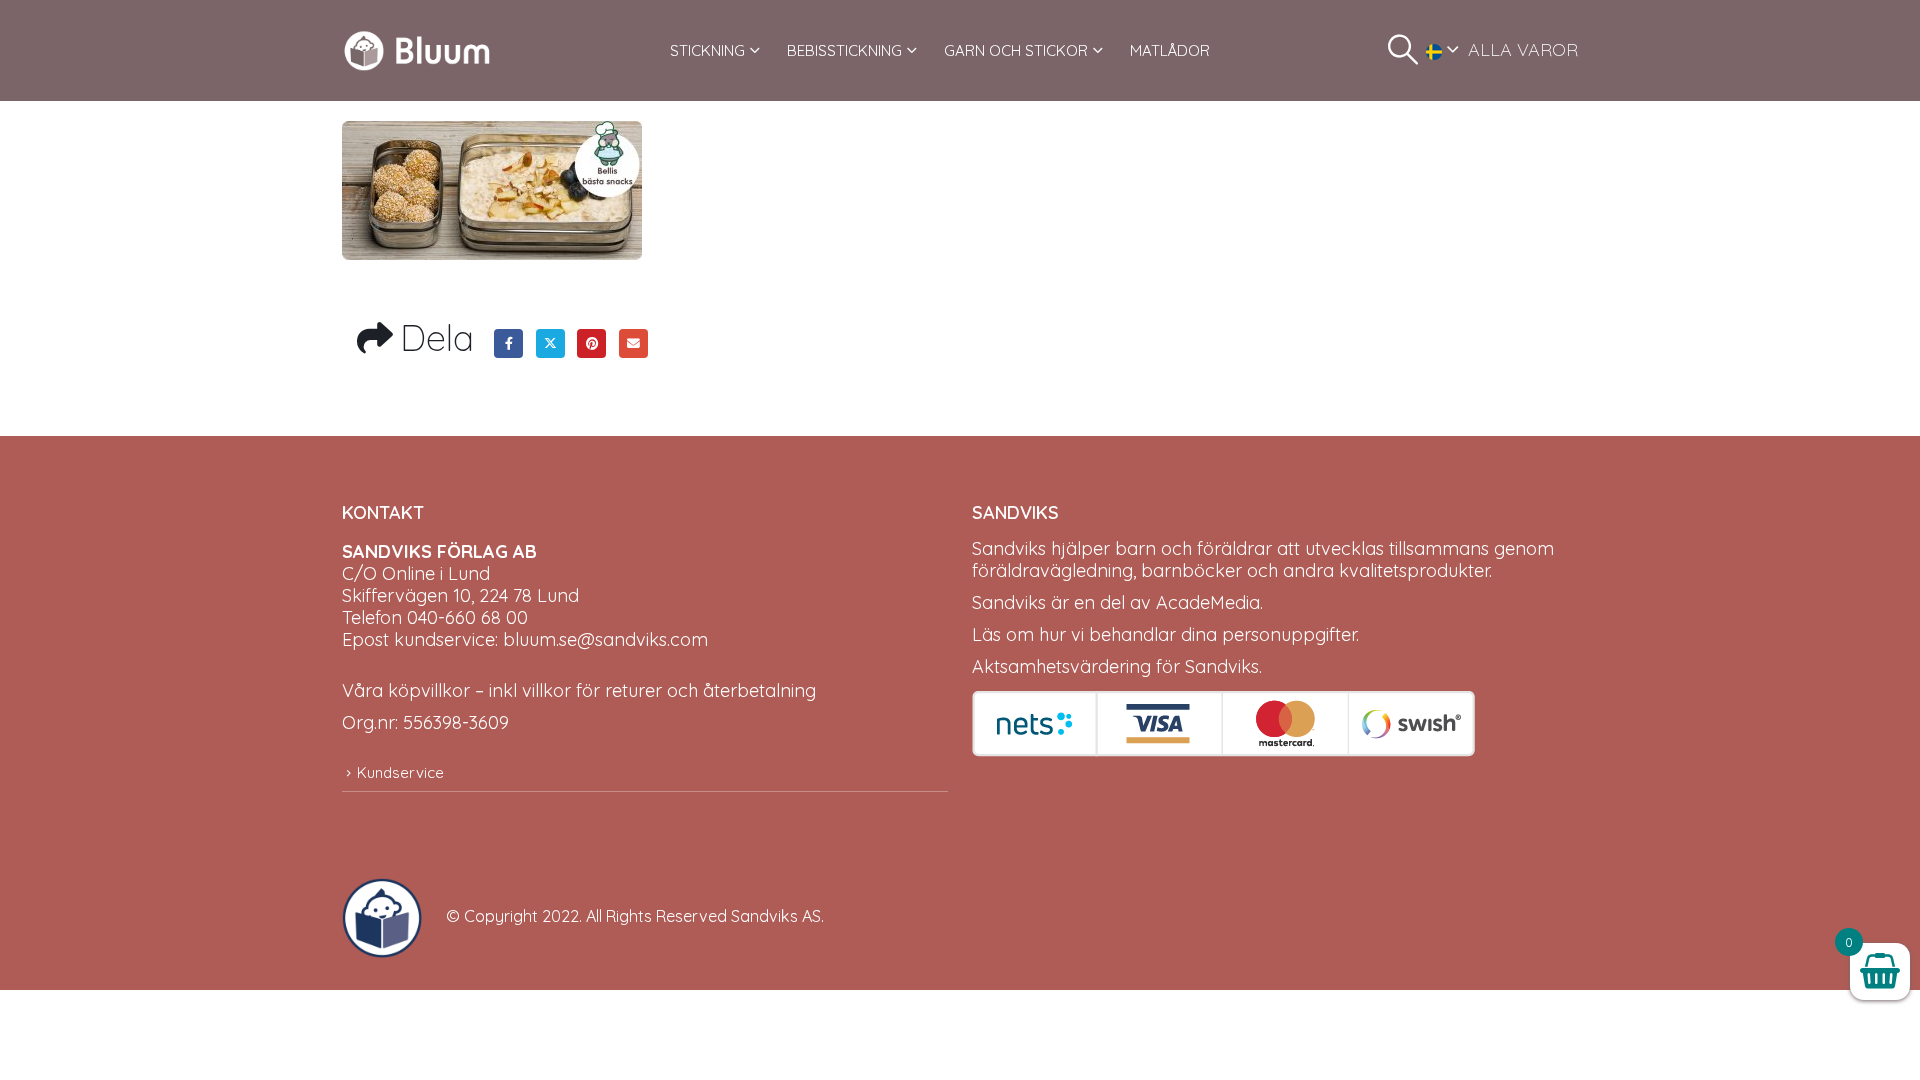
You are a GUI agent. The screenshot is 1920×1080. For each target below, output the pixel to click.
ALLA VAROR (1523, 49)
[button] (1403, 50)
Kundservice (400, 772)
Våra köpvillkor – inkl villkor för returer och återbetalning (579, 690)
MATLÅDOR (1170, 50)
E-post (633, 343)
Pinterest (591, 343)
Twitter (550, 343)
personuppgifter (1289, 634)
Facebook (508, 343)
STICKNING (707, 50)
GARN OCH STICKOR (1016, 50)
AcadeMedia (1208, 602)
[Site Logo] (417, 50)
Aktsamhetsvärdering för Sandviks (1115, 666)
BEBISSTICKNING (844, 50)
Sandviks (1009, 548)
